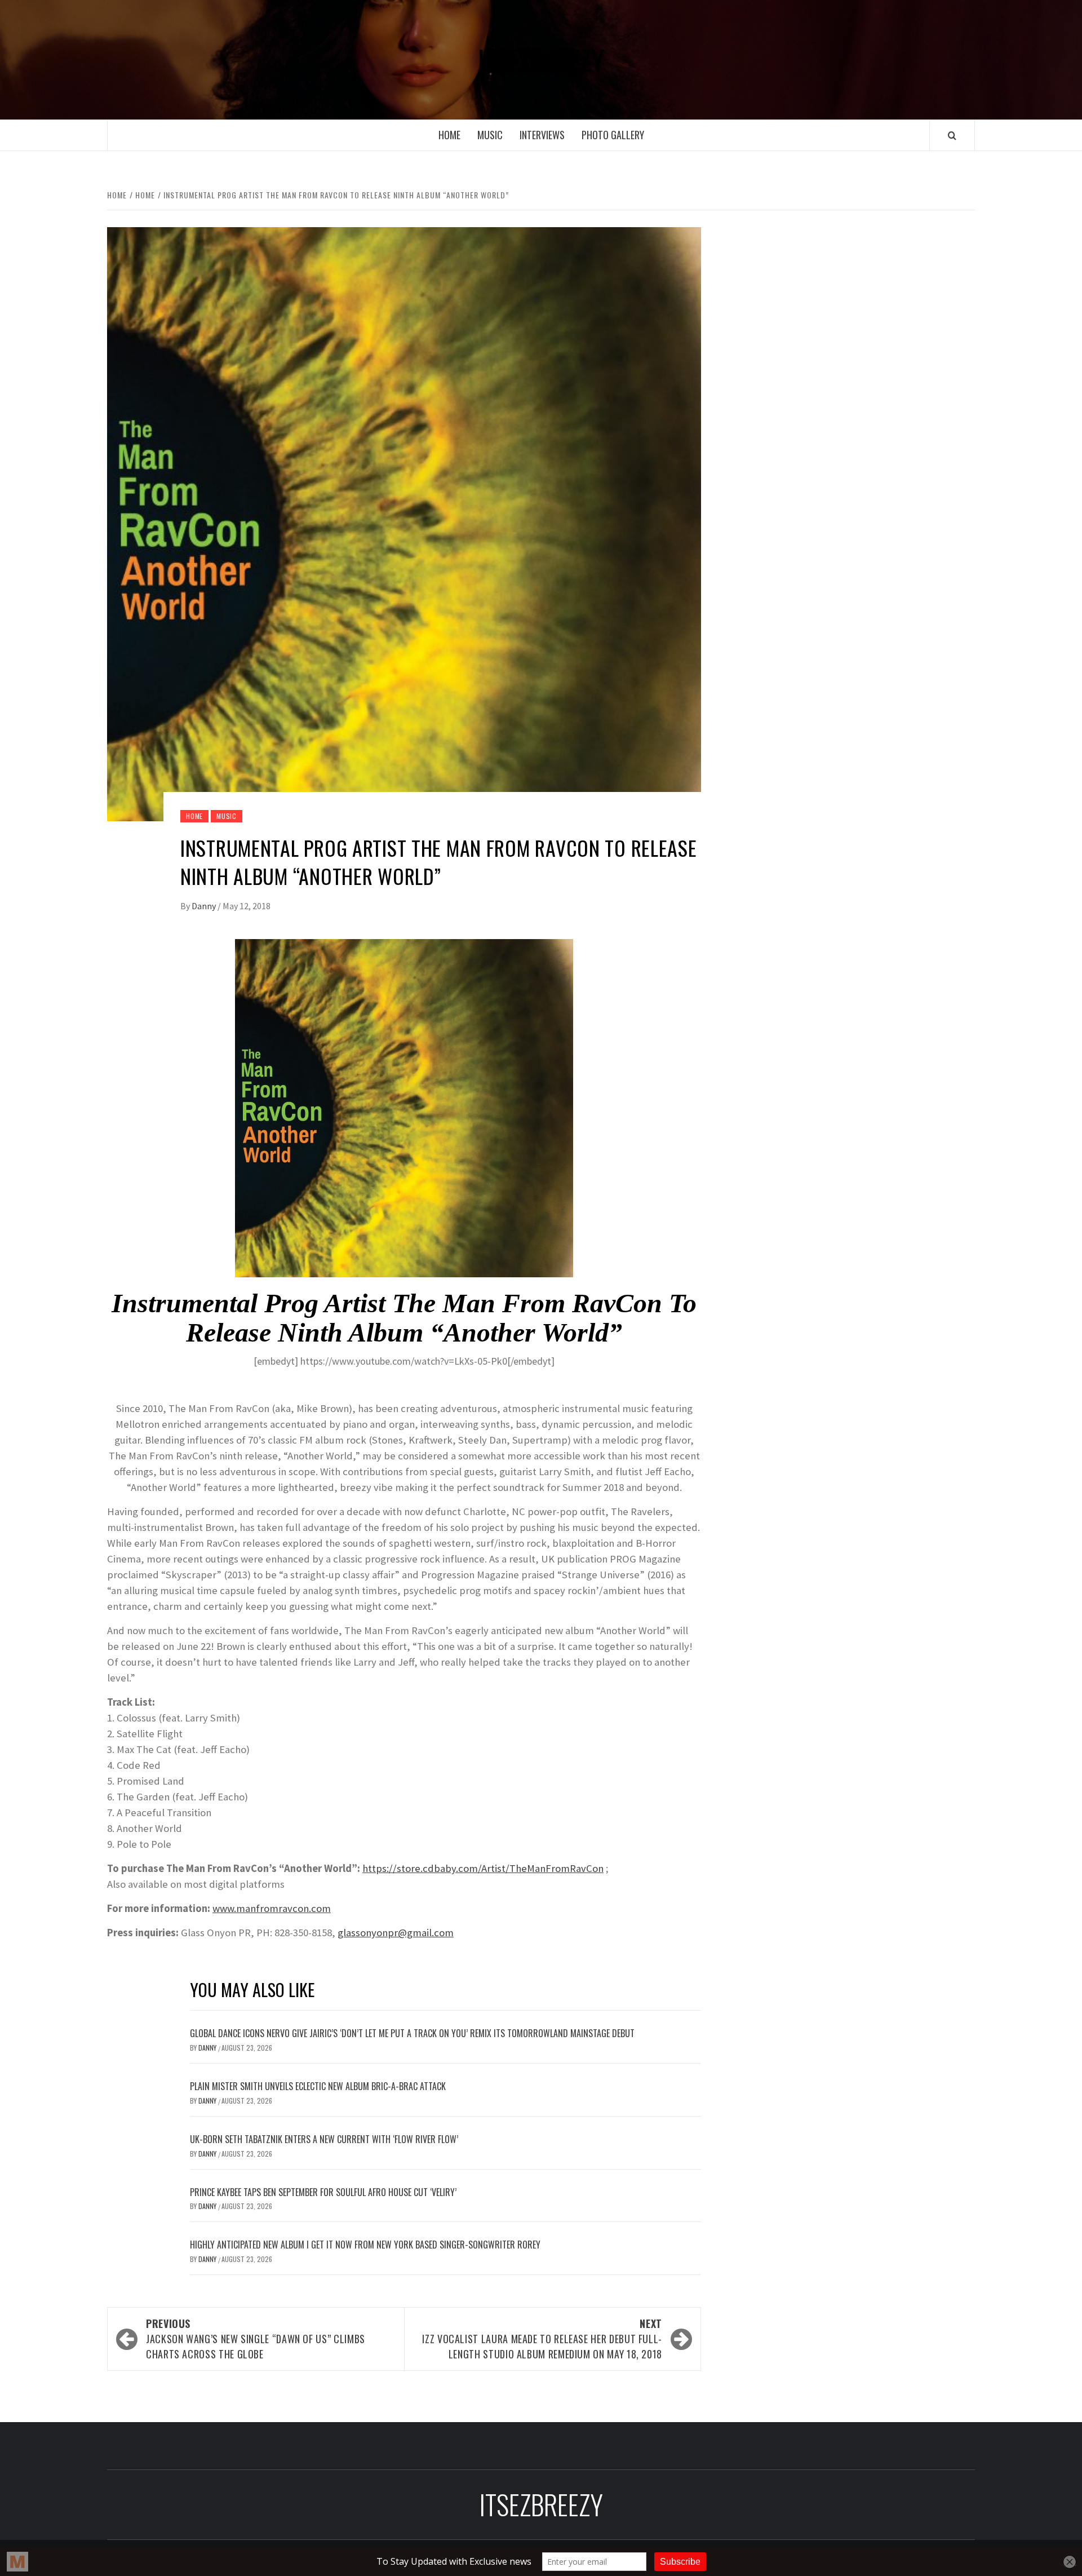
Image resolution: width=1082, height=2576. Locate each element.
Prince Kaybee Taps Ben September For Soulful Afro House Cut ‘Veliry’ (323, 2192)
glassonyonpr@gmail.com (396, 1933)
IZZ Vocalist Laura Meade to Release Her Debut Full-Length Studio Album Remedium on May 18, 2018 (542, 2339)
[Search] (952, 135)
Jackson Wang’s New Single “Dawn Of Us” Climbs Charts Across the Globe (256, 2339)
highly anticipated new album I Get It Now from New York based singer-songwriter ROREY (365, 2245)
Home (449, 135)
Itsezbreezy (541, 60)
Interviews (542, 135)
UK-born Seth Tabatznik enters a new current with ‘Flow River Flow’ (324, 2139)
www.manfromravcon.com (272, 1908)
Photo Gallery (613, 135)
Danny (205, 906)
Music (490, 135)
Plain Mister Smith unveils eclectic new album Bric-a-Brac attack (318, 2086)
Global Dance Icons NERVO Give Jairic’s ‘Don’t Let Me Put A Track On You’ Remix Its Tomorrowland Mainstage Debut (412, 2033)
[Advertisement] (855, 315)
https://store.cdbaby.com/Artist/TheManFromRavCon (483, 1868)
